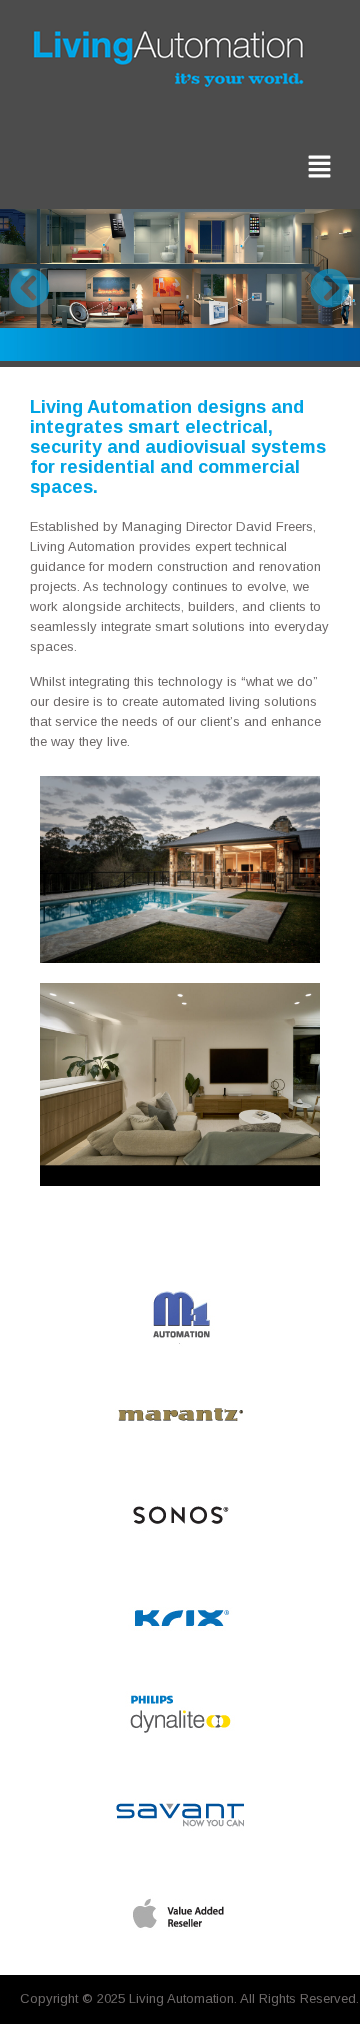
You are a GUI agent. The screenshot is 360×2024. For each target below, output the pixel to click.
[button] (320, 167)
